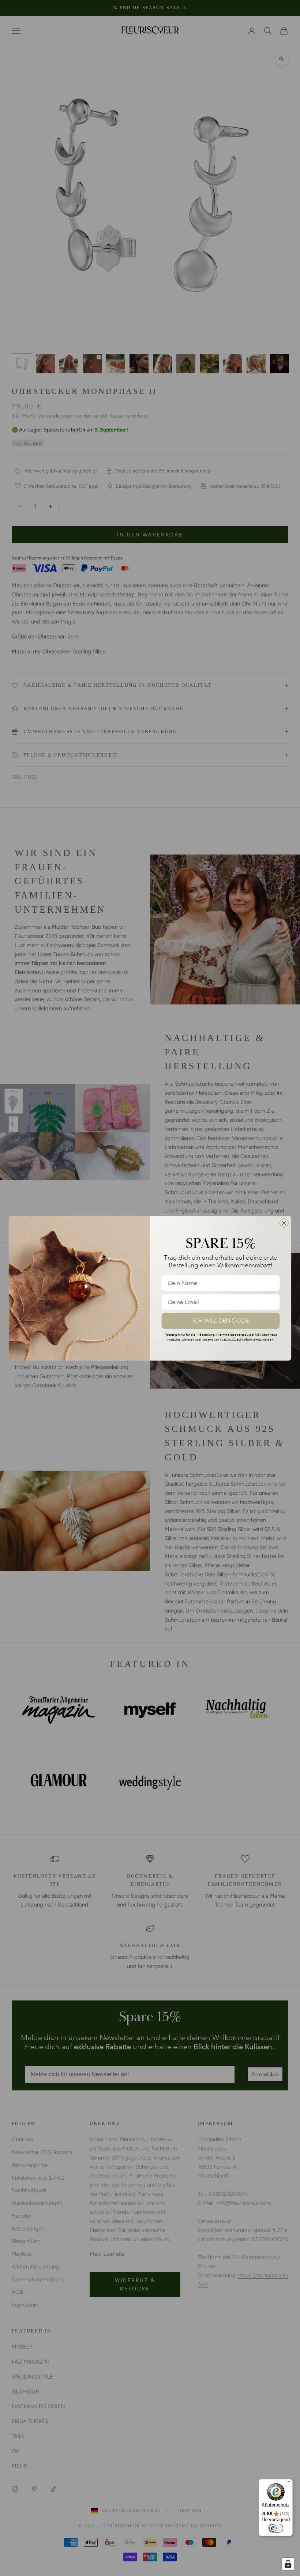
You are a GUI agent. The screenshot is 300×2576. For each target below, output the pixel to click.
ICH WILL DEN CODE (221, 1320)
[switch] (276, 2528)
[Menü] (288, 2483)
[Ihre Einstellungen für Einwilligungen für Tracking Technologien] (288, 2564)
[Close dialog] (284, 1223)
